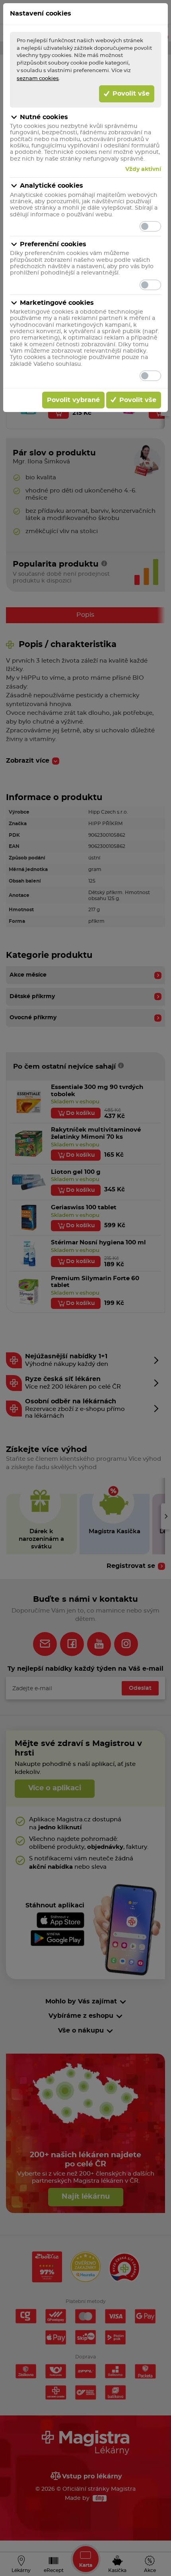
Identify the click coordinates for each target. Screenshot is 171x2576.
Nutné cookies (44, 117)
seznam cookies (38, 78)
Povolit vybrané (73, 400)
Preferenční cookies (53, 244)
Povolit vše (130, 94)
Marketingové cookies (57, 303)
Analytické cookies (51, 186)
